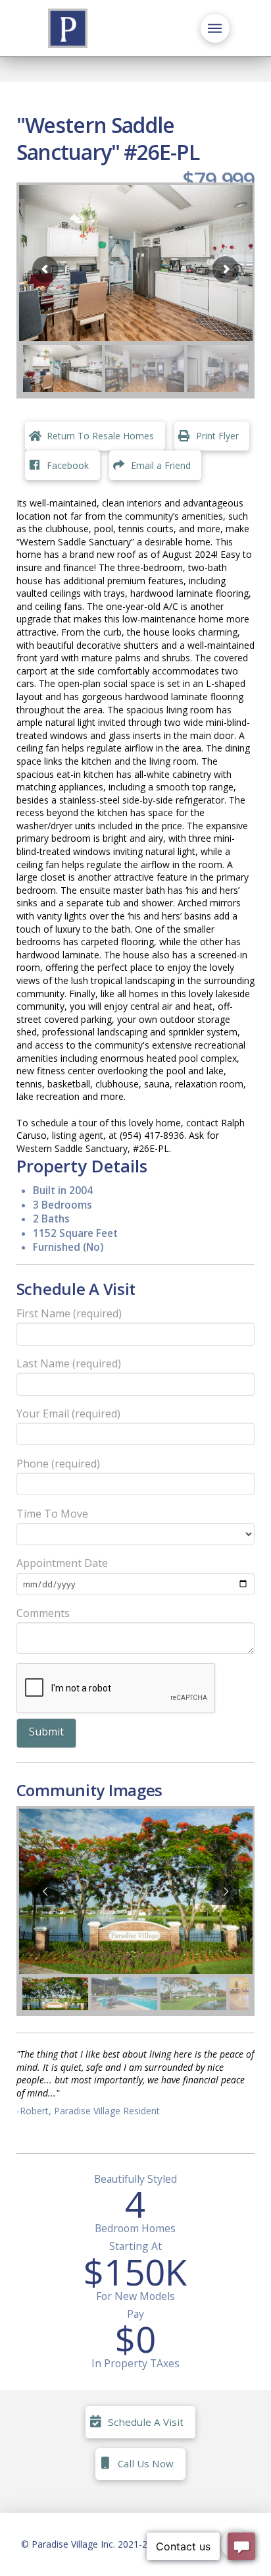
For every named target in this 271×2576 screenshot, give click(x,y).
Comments (43, 1613)
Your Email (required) (68, 1413)
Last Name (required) (69, 1363)
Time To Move (52, 1514)
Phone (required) (58, 1464)
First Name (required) (69, 1313)
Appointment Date (62, 1563)
